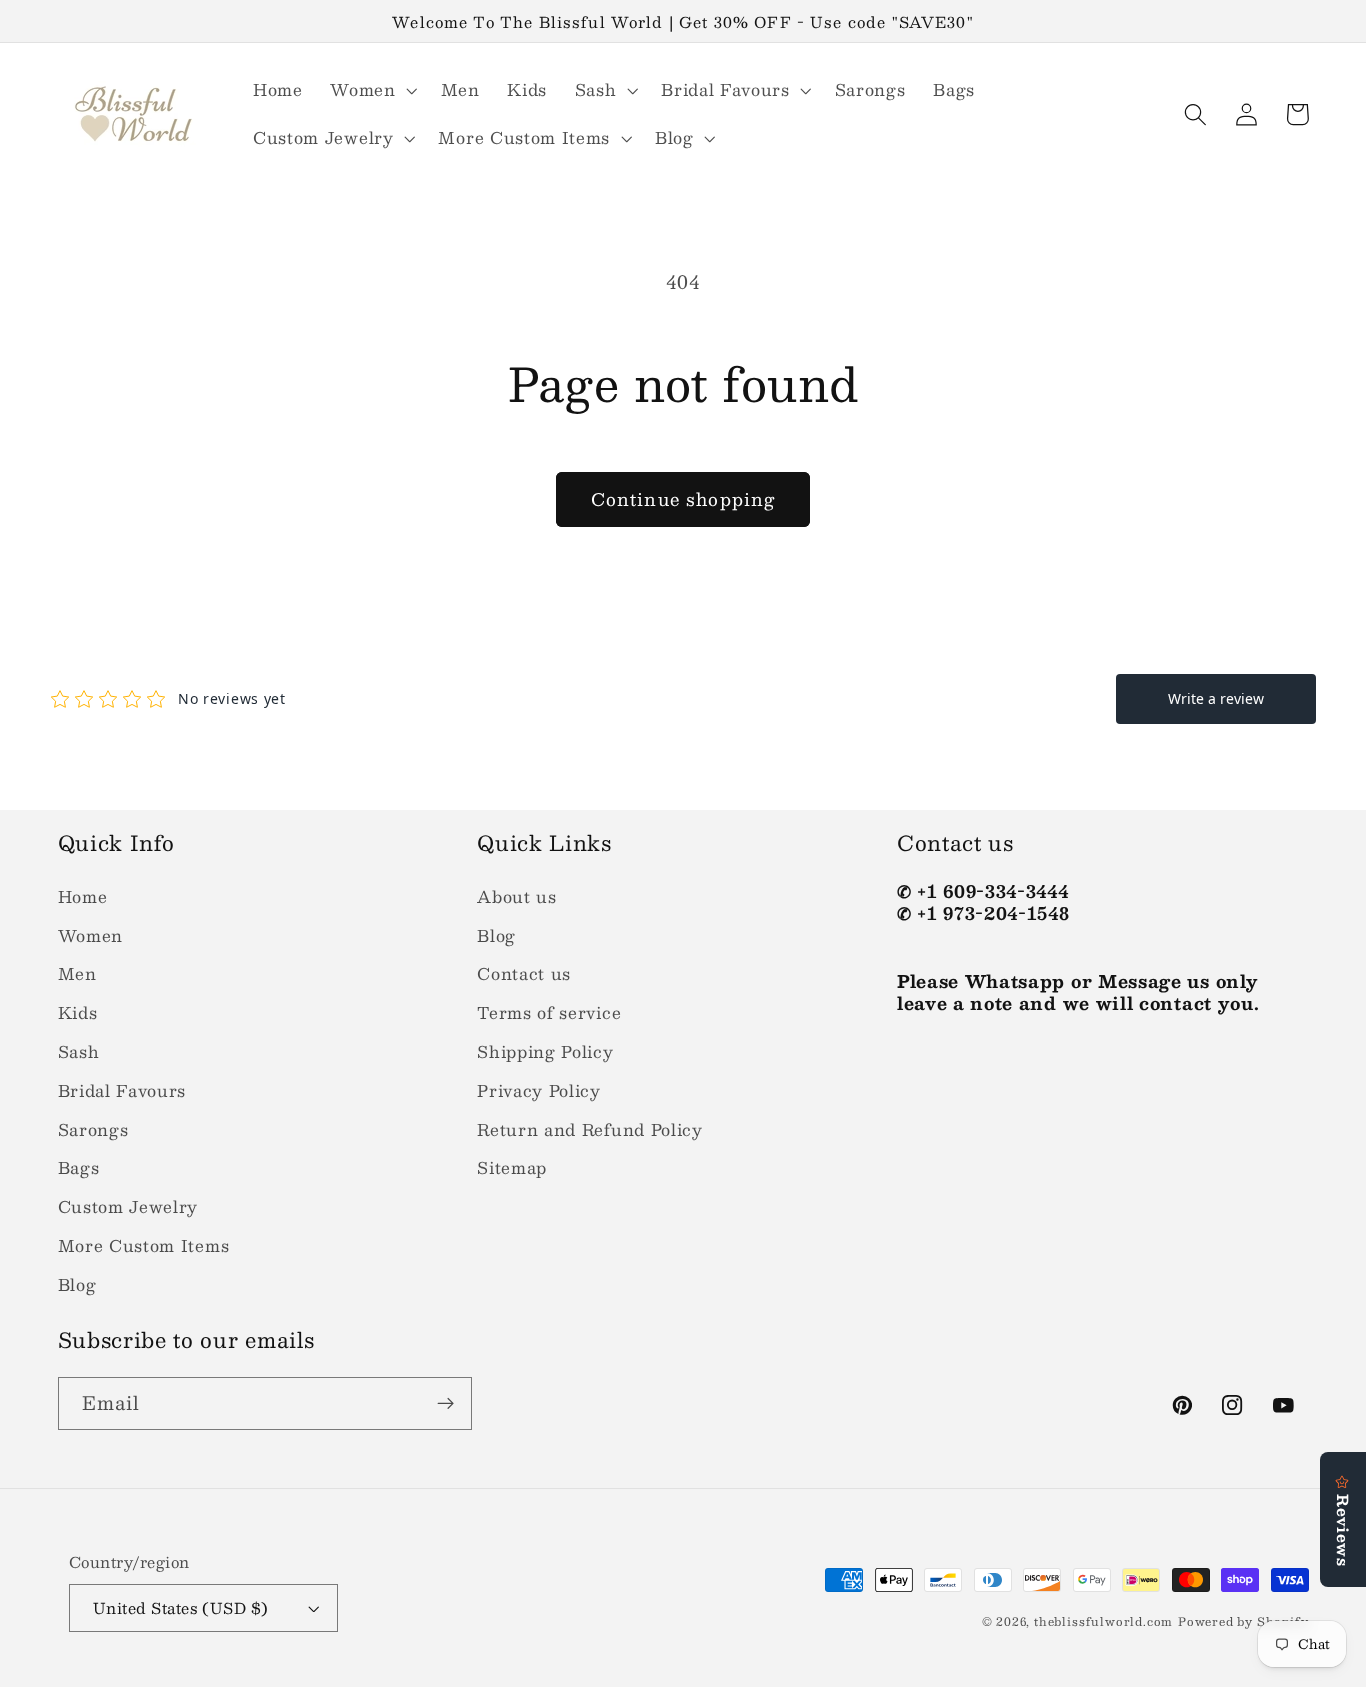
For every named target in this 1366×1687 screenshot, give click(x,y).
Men (77, 973)
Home (83, 896)
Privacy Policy (539, 1090)
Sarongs (93, 1129)
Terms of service (549, 1012)
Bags (79, 1167)
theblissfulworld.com (1103, 1621)
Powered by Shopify (1243, 1621)
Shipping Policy (545, 1051)
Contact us (524, 973)
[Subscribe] (445, 1404)
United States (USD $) (181, 1607)
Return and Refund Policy (590, 1129)
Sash (79, 1051)
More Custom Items (144, 1245)
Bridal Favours (122, 1090)
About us (517, 896)
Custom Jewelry (128, 1206)
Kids (78, 1012)
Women (90, 935)
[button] (371, 90)
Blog (77, 1284)
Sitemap (512, 1167)
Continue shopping (683, 498)
